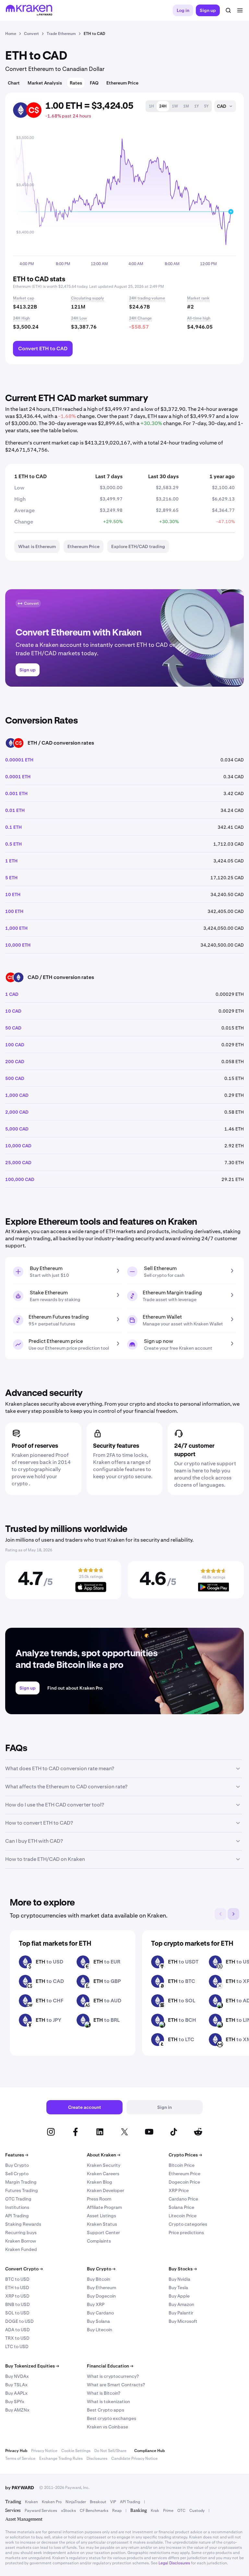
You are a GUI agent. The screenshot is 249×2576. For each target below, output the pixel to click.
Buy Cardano (100, 2313)
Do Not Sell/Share (110, 2451)
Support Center (103, 2233)
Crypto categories (188, 2224)
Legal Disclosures (174, 2563)
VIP (113, 2502)
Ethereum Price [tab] (122, 83)
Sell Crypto (17, 2174)
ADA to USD (18, 2330)
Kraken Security (104, 2165)
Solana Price (181, 2207)
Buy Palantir (181, 2313)
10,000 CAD (18, 1146)
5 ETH (11, 878)
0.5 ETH (13, 844)
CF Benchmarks (94, 2511)
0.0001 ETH (18, 777)
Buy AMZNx (17, 2410)
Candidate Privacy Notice (134, 2458)
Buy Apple (179, 2296)
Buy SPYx (15, 2402)
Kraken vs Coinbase (107, 2427)
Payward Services (41, 2511)
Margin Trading (21, 2182)
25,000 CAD (18, 1163)
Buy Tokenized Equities (32, 2366)
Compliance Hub (149, 2451)
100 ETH (14, 911)
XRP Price (179, 2190)
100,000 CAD (20, 1179)
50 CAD (13, 1028)
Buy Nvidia (179, 2279)
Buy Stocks (183, 2269)
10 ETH (13, 894)
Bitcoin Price (182, 2165)
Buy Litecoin (100, 2330)
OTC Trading (18, 2199)
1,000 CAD (17, 1095)
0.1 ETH (13, 827)
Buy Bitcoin (99, 2279)
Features (17, 2155)
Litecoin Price (183, 2216)
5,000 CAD (17, 1129)
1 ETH (11, 861)
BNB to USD (18, 2304)
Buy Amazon (181, 2304)
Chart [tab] (14, 83)
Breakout (98, 2502)
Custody (197, 2511)
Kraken (31, 2502)
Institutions (17, 2207)
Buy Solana (98, 2321)
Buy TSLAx (16, 2385)
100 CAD (15, 1045)
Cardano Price (183, 2199)
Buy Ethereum (101, 2288)
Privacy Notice (44, 2451)
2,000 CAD (17, 1112)
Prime (168, 2511)
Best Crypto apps (106, 2410)
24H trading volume (147, 298)
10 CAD (13, 1011)
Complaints (99, 2241)
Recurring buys (21, 2233)
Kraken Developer (106, 2190)
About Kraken (104, 2155)
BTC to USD (17, 2279)
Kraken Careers (103, 2174)
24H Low (79, 318)
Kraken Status (102, 2224)
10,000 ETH (18, 945)
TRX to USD (17, 2338)
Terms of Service (20, 2458)
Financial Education (110, 2366)
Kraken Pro (52, 2502)
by (20, 2488)
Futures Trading (22, 2190)
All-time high (199, 318)
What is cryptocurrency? (113, 2376)
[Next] (233, 1914)
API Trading (17, 2216)
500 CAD (15, 1078)
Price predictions (186, 2233)
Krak (155, 2511)
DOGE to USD (19, 2321)
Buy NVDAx (17, 2376)
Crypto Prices (185, 2155)
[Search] (228, 10)
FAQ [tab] (94, 83)
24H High (21, 318)
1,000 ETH (16, 928)
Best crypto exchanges (112, 2418)
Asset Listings (101, 2216)
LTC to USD (17, 2346)
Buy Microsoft (183, 2321)
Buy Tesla (178, 2288)
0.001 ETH (16, 793)
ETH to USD (17, 2288)
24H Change (140, 318)
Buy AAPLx (16, 2393)
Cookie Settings (76, 2451)
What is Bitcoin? (104, 2393)
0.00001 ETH (19, 760)
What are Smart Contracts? (116, 2385)
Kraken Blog (100, 2182)
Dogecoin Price (184, 2182)
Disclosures (97, 2458)
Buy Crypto (17, 2165)
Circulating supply (88, 298)
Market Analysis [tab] (45, 83)
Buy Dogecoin (101, 2296)
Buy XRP (96, 2304)
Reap (117, 2511)
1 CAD (12, 994)
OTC (181, 2511)
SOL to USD (17, 2313)
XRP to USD (17, 2296)
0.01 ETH (15, 810)
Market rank (198, 298)
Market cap (24, 298)
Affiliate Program (104, 2207)
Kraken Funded (21, 2249)
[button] (151, 106)
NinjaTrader (76, 2502)
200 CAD (15, 1062)
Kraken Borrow (21, 2241)
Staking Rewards (23, 2224)
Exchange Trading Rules (61, 2458)
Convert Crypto (24, 2269)
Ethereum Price (184, 2174)
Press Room (99, 2199)
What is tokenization (108, 2402)
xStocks (68, 2511)
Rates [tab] (76, 83)
